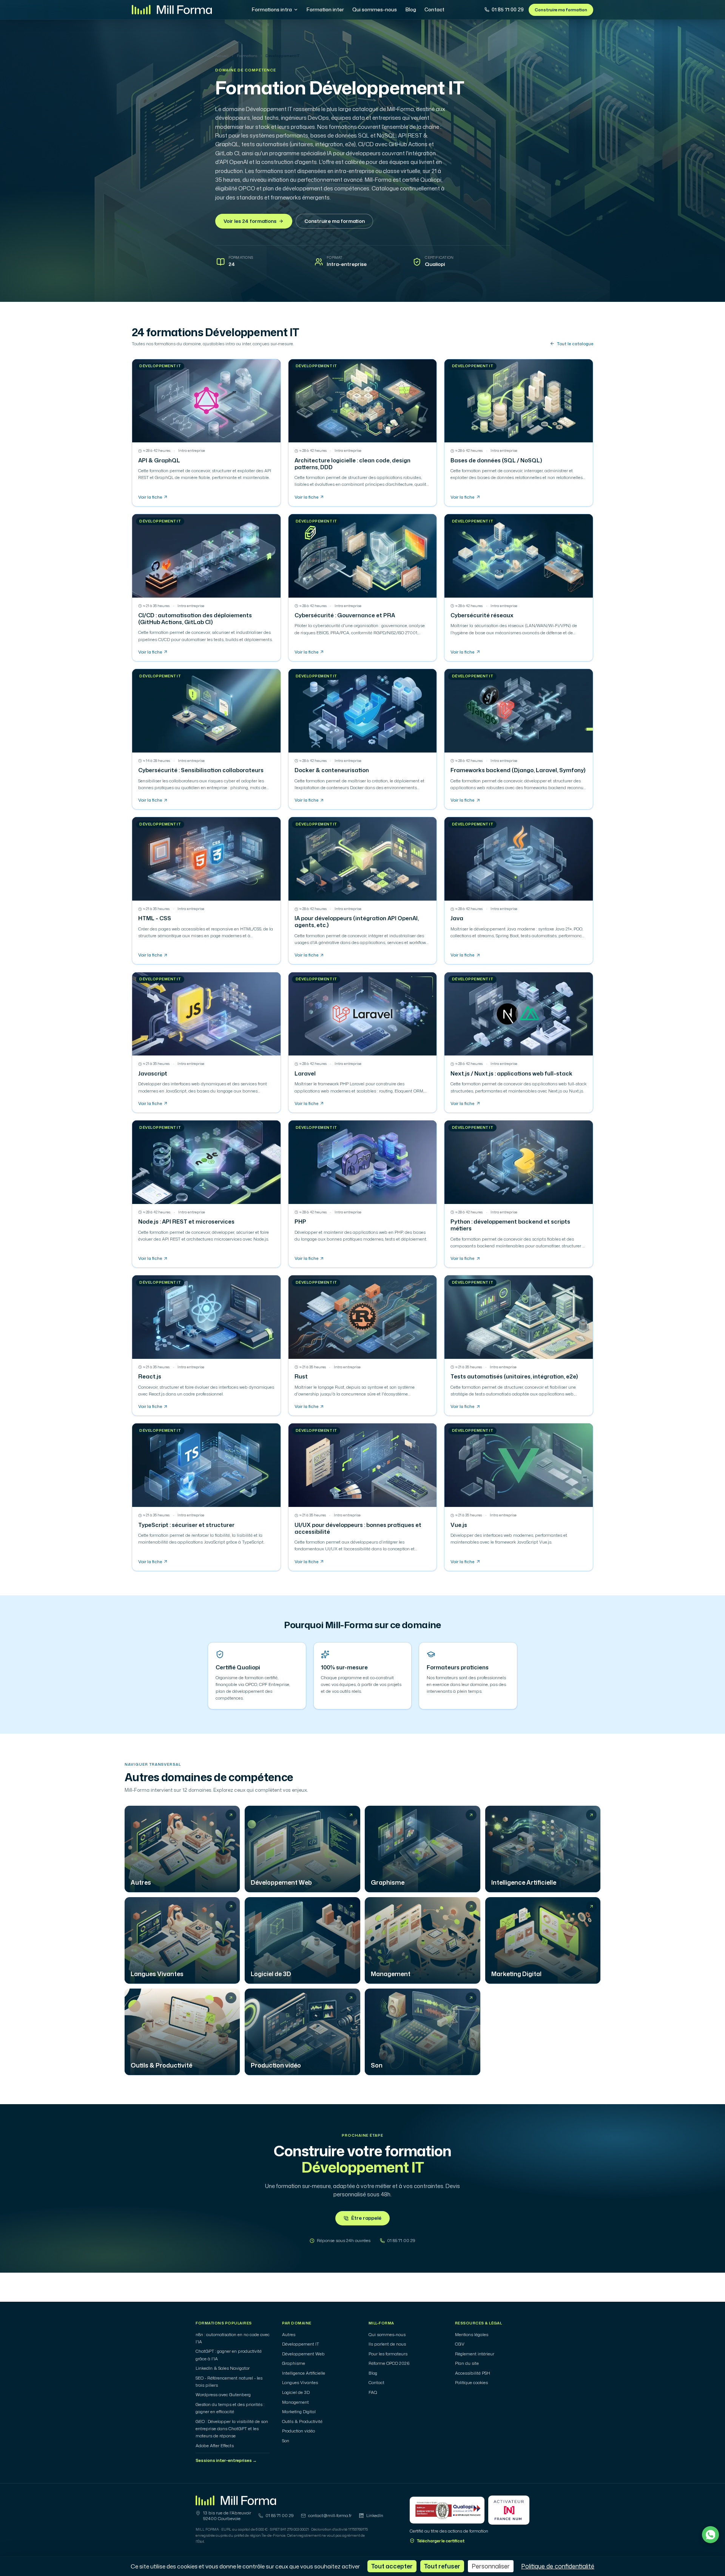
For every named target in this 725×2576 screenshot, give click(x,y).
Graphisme (294, 2363)
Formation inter (325, 9)
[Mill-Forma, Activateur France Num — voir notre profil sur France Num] (509, 2510)
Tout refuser (442, 2566)
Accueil (222, 56)
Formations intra (272, 9)
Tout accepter (392, 2566)
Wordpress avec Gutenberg (223, 2395)
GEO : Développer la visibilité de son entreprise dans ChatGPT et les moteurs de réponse (232, 2429)
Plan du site (467, 2363)
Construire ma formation (561, 10)
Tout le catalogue (575, 344)
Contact (434, 9)
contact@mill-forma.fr (330, 2516)
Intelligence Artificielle (304, 2373)
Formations (247, 56)
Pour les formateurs (388, 2354)
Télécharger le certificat (441, 2541)
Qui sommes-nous (375, 9)
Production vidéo (298, 2431)
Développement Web (303, 2354)
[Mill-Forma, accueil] (172, 10)
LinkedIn (375, 2516)
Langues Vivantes (300, 2383)
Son (286, 2441)
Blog (411, 9)
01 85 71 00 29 (508, 9)
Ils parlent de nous (387, 2344)
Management (295, 2402)
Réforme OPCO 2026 (389, 2363)
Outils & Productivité (302, 2421)
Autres (289, 2335)
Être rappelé (366, 2218)
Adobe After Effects (215, 2446)
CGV (460, 2344)
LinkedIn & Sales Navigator (223, 2368)
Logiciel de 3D (296, 2392)
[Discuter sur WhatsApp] (710, 2535)
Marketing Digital (299, 2412)
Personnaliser (491, 2566)
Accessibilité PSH (473, 2373)
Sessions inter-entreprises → (226, 2460)
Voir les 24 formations (250, 221)
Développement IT (301, 2344)
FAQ (373, 2392)
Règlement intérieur (475, 2354)
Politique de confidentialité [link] (558, 2566)
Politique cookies (471, 2383)
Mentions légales (472, 2335)
